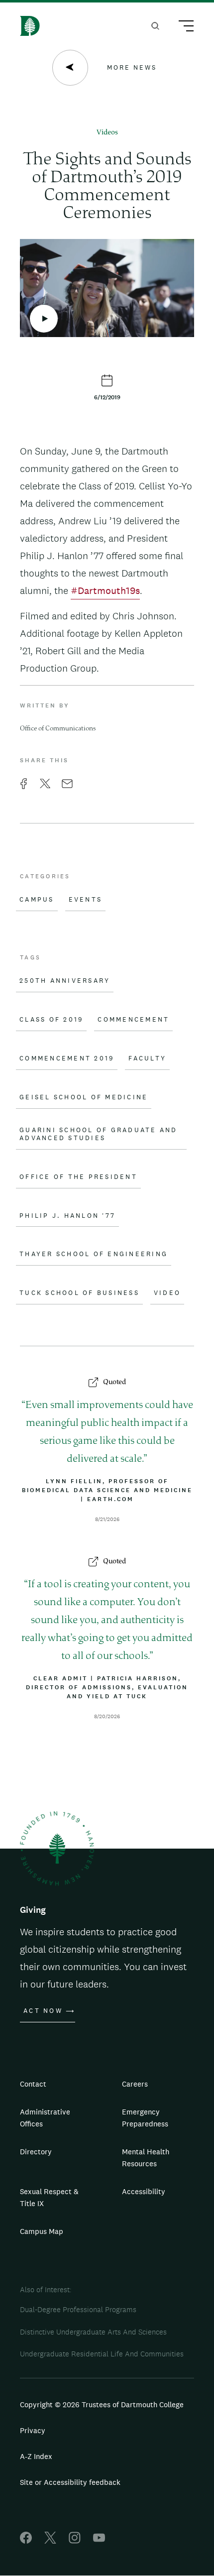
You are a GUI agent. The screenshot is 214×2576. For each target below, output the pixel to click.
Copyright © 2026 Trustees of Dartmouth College (102, 2404)
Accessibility (144, 2191)
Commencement (133, 1020)
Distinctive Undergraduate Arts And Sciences (93, 2332)
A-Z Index (36, 2456)
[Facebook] (26, 2541)
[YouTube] (99, 2541)
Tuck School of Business (79, 1293)
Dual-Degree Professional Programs (78, 2309)
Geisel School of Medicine (84, 1097)
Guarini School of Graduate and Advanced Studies (99, 1134)
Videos (107, 133)
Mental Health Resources (146, 2158)
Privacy (33, 2430)
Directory (36, 2152)
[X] (50, 2541)
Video (167, 1293)
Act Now (43, 2011)
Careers (135, 2084)
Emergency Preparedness (145, 2118)
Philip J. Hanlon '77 (67, 1216)
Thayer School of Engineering (94, 1254)
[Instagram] (75, 2541)
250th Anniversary (65, 981)
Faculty (147, 1058)
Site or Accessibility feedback (70, 2482)
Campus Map (42, 2231)
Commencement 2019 (67, 1058)
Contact (33, 2084)
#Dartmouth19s (105, 590)
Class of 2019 (51, 1020)
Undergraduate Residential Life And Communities (102, 2354)
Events (86, 900)
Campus (37, 900)
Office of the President (78, 1177)
